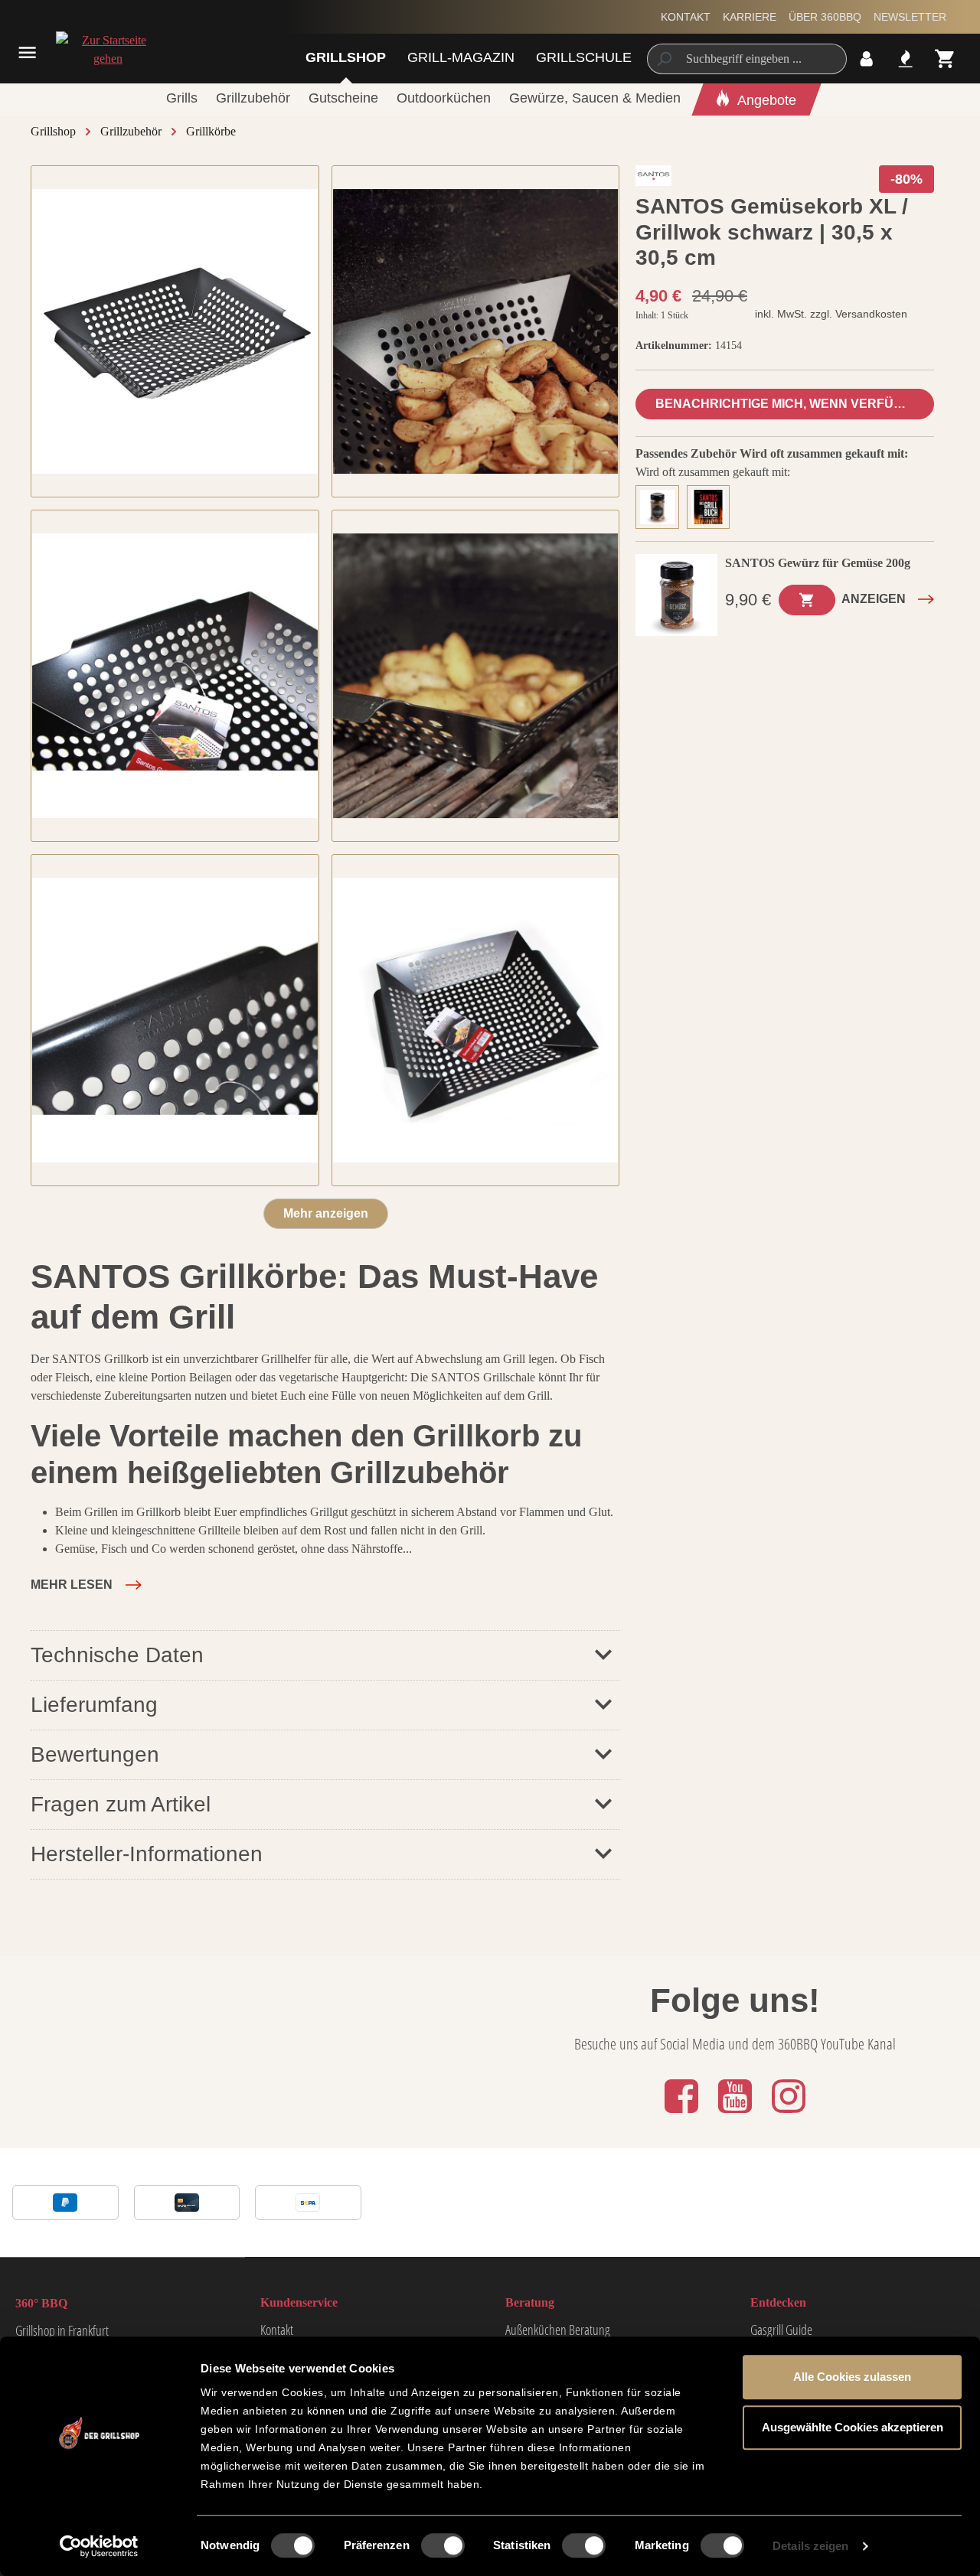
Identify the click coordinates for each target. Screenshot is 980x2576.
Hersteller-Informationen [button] (147, 1854)
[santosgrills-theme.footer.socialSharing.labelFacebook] (683, 2114)
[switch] (443, 2545)
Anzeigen (874, 599)
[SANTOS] (653, 179)
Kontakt (686, 17)
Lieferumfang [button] (94, 1705)
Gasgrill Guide (781, 2330)
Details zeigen (810, 2546)
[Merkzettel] (905, 59)
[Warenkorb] (945, 59)
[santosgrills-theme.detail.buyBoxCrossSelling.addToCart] (807, 600)
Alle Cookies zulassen (852, 2377)
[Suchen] (663, 59)
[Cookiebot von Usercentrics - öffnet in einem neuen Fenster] (99, 2546)
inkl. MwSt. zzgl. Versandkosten (831, 314)
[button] (86, 1585)
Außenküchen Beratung (558, 2330)
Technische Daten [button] (117, 1655)
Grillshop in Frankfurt (62, 2330)
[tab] (661, 505)
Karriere (750, 17)
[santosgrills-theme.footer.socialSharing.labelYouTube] (737, 2114)
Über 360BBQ (825, 17)
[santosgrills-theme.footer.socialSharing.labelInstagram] (789, 2114)
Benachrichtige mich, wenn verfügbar (793, 404)
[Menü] (27, 52)
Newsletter (910, 17)
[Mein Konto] (866, 59)
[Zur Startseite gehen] (102, 50)
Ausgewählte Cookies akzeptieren (853, 2427)
